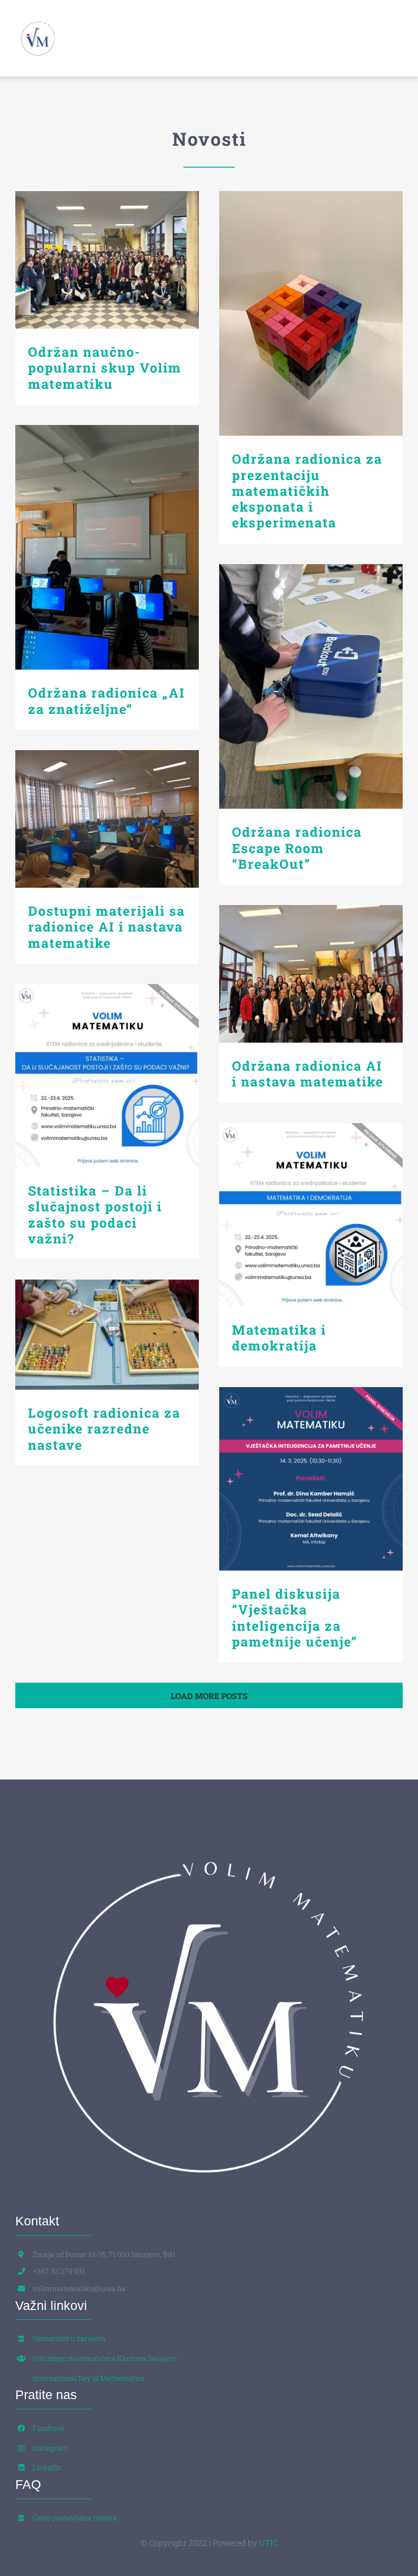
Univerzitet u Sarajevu (69, 2338)
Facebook (49, 2428)
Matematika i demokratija (311, 1215)
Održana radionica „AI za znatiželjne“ (107, 548)
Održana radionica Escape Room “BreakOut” (311, 687)
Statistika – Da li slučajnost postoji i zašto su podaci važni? (107, 1076)
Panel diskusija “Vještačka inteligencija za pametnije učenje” (311, 1479)
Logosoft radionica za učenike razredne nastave (107, 1335)
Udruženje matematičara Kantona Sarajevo (105, 2358)
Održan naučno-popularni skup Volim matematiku (107, 260)
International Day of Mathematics (89, 2378)
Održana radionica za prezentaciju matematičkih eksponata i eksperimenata (311, 314)
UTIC (268, 2543)
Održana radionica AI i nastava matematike (311, 974)
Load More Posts (209, 1696)
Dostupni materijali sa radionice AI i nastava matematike (107, 819)
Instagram (50, 2448)
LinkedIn (47, 2467)
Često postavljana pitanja (75, 2518)
